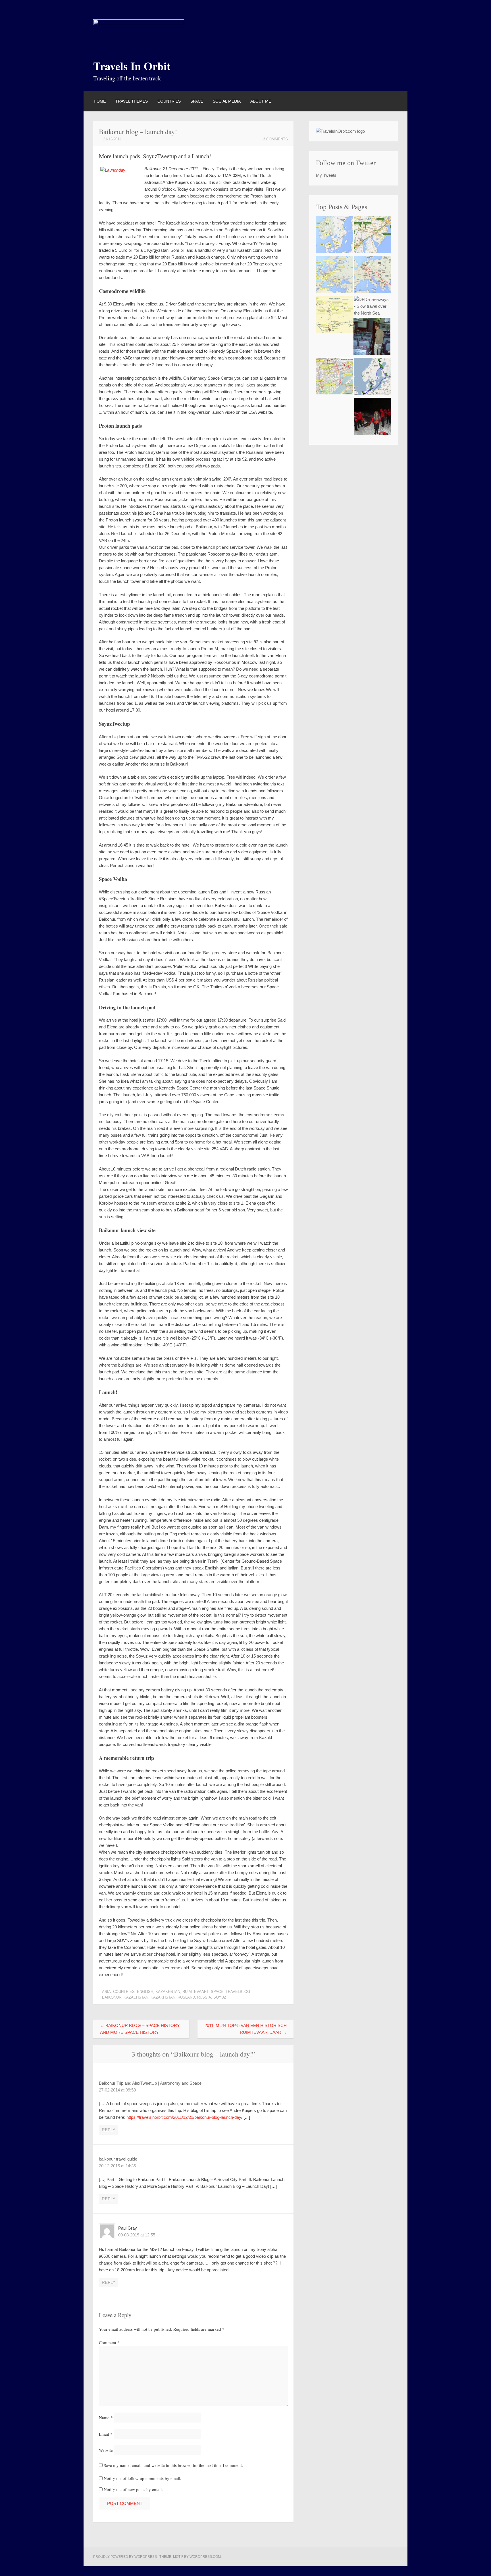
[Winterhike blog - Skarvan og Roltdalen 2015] (373, 417)
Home (100, 101)
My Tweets (326, 175)
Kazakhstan (168, 1992)
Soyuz (220, 1997)
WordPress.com (205, 2557)
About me (261, 101)
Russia (204, 1997)
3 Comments (275, 139)
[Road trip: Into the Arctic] (373, 377)
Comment (109, 2342)
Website (106, 2450)
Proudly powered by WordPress (125, 2557)
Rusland (186, 1997)
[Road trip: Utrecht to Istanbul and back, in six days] (373, 276)
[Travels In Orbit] (139, 23)
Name (106, 2417)
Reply (109, 2130)
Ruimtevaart (195, 1992)
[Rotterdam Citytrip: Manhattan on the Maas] (334, 377)
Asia (106, 1992)
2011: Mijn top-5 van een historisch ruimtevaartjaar (246, 2029)
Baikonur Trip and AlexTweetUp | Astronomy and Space (150, 2083)
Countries (169, 101)
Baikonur (112, 1997)
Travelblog (238, 1992)
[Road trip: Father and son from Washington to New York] (373, 235)
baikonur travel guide (118, 2159)
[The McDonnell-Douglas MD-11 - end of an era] (372, 337)
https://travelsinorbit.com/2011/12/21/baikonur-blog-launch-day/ (184, 2117)
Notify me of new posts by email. (133, 2489)
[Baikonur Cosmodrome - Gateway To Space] (334, 316)
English (145, 1992)
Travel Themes (132, 101)
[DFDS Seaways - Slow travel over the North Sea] (373, 306)
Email (106, 2434)
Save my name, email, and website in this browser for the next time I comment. (173, 2465)
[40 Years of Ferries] (334, 276)
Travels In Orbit (132, 66)
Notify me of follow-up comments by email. (142, 2478)
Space (197, 101)
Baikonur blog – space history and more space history (140, 2029)
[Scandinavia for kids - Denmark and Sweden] (334, 235)
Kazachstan (136, 1997)
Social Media (227, 101)
